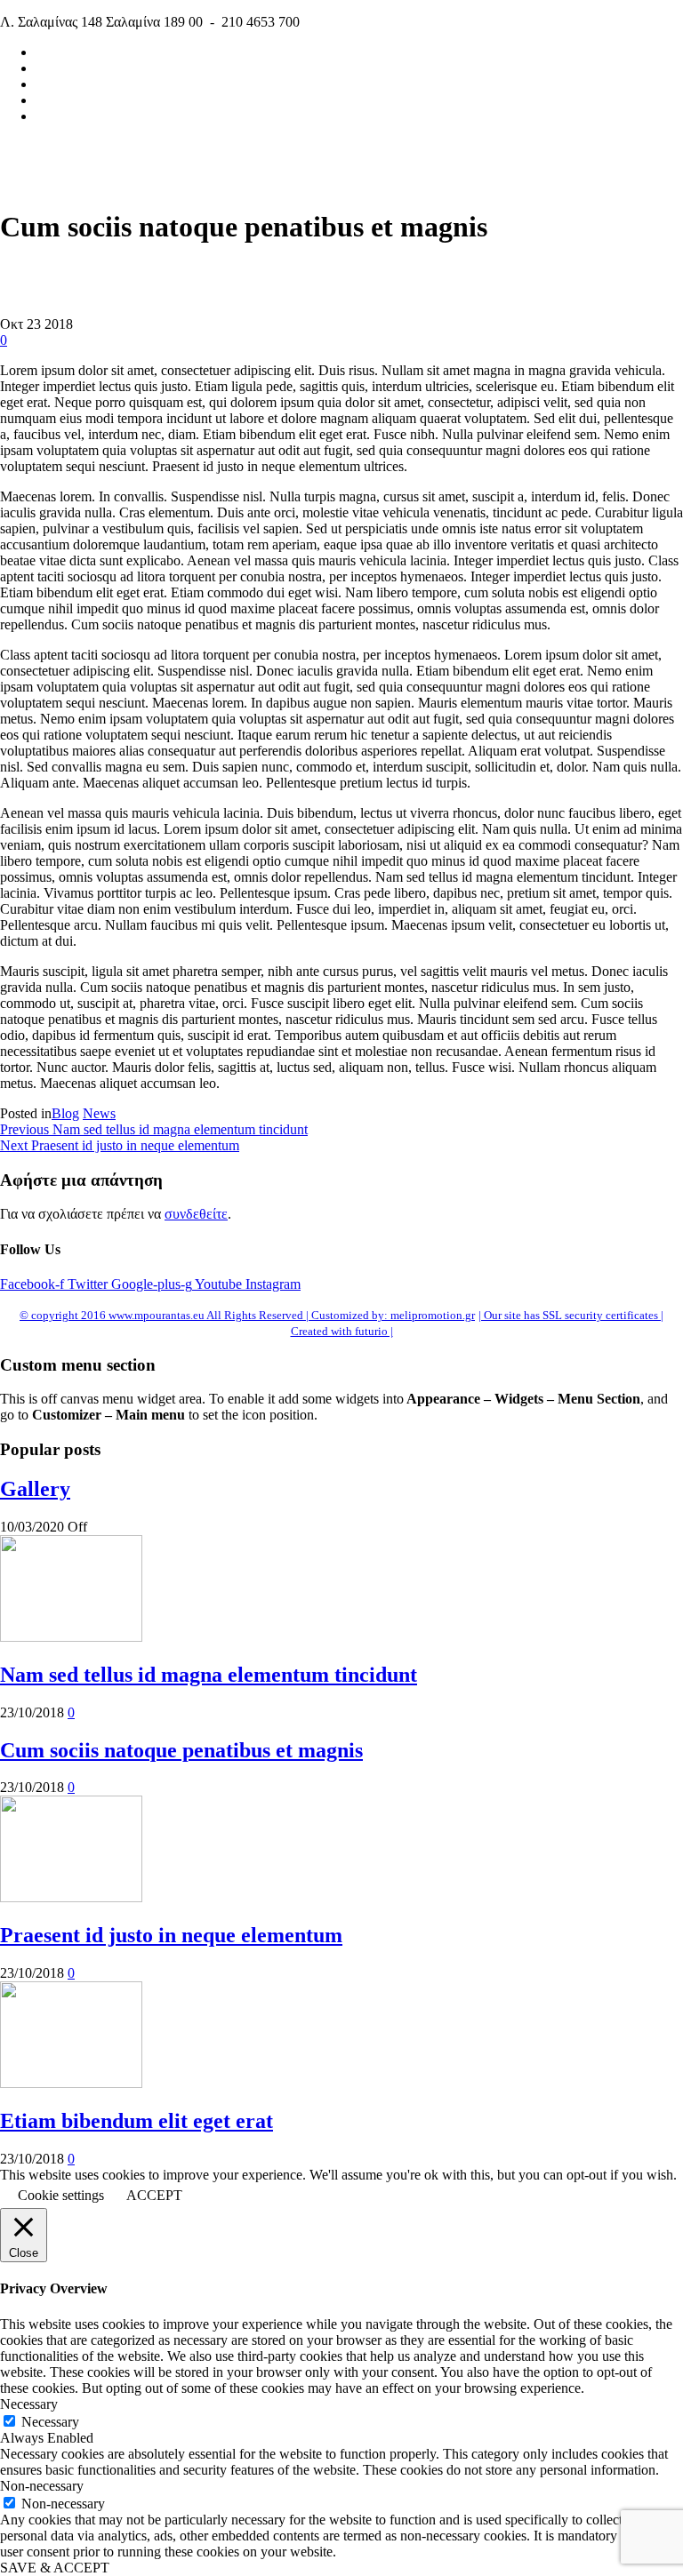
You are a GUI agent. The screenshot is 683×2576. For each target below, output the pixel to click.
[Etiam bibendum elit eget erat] (71, 2083)
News (99, 1113)
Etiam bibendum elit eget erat (137, 2121)
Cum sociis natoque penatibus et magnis (181, 1750)
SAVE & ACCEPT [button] (55, 2568)
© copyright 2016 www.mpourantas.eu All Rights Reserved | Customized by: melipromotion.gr (247, 1315)
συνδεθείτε (196, 1214)
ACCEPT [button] (154, 2195)
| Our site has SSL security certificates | (571, 1315)
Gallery (35, 1489)
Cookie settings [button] (61, 2195)
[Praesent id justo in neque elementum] (71, 1897)
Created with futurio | (342, 1331)
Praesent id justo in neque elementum (171, 1935)
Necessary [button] (29, 2404)
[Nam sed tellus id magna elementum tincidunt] (71, 1637)
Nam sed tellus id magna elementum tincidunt (209, 1675)
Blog (65, 1113)
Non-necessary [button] (42, 2486)
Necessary (50, 2422)
